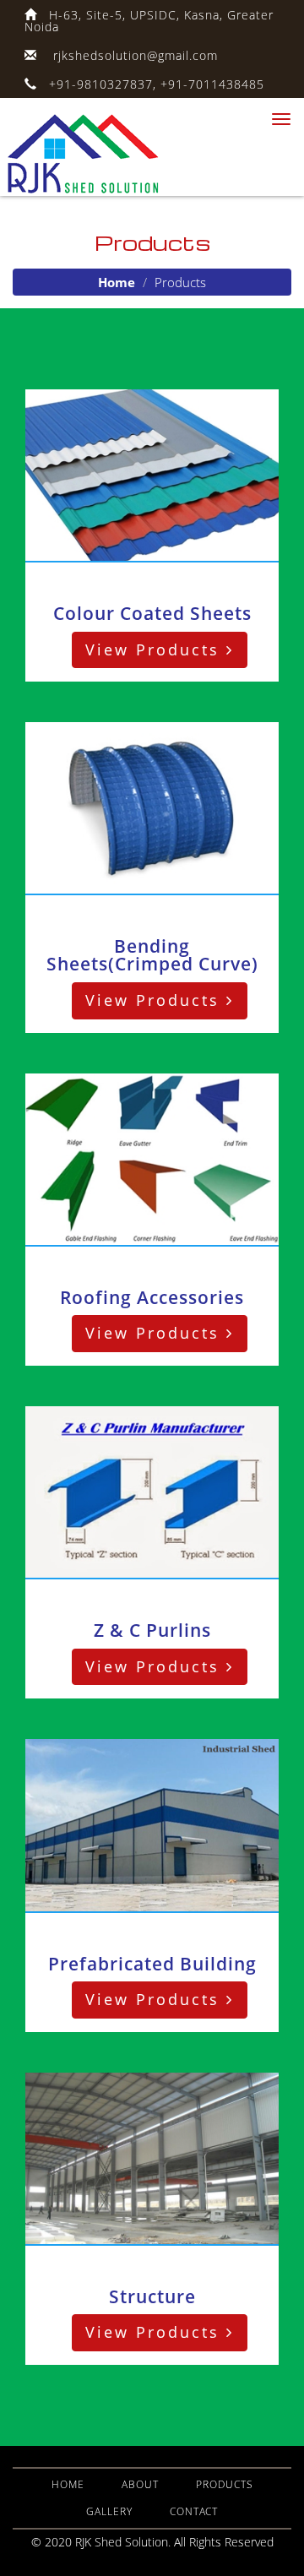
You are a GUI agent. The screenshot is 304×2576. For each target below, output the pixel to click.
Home (117, 282)
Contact (194, 2511)
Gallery (109, 2511)
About (140, 2484)
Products (225, 2484)
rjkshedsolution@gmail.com (136, 55)
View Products (156, 649)
